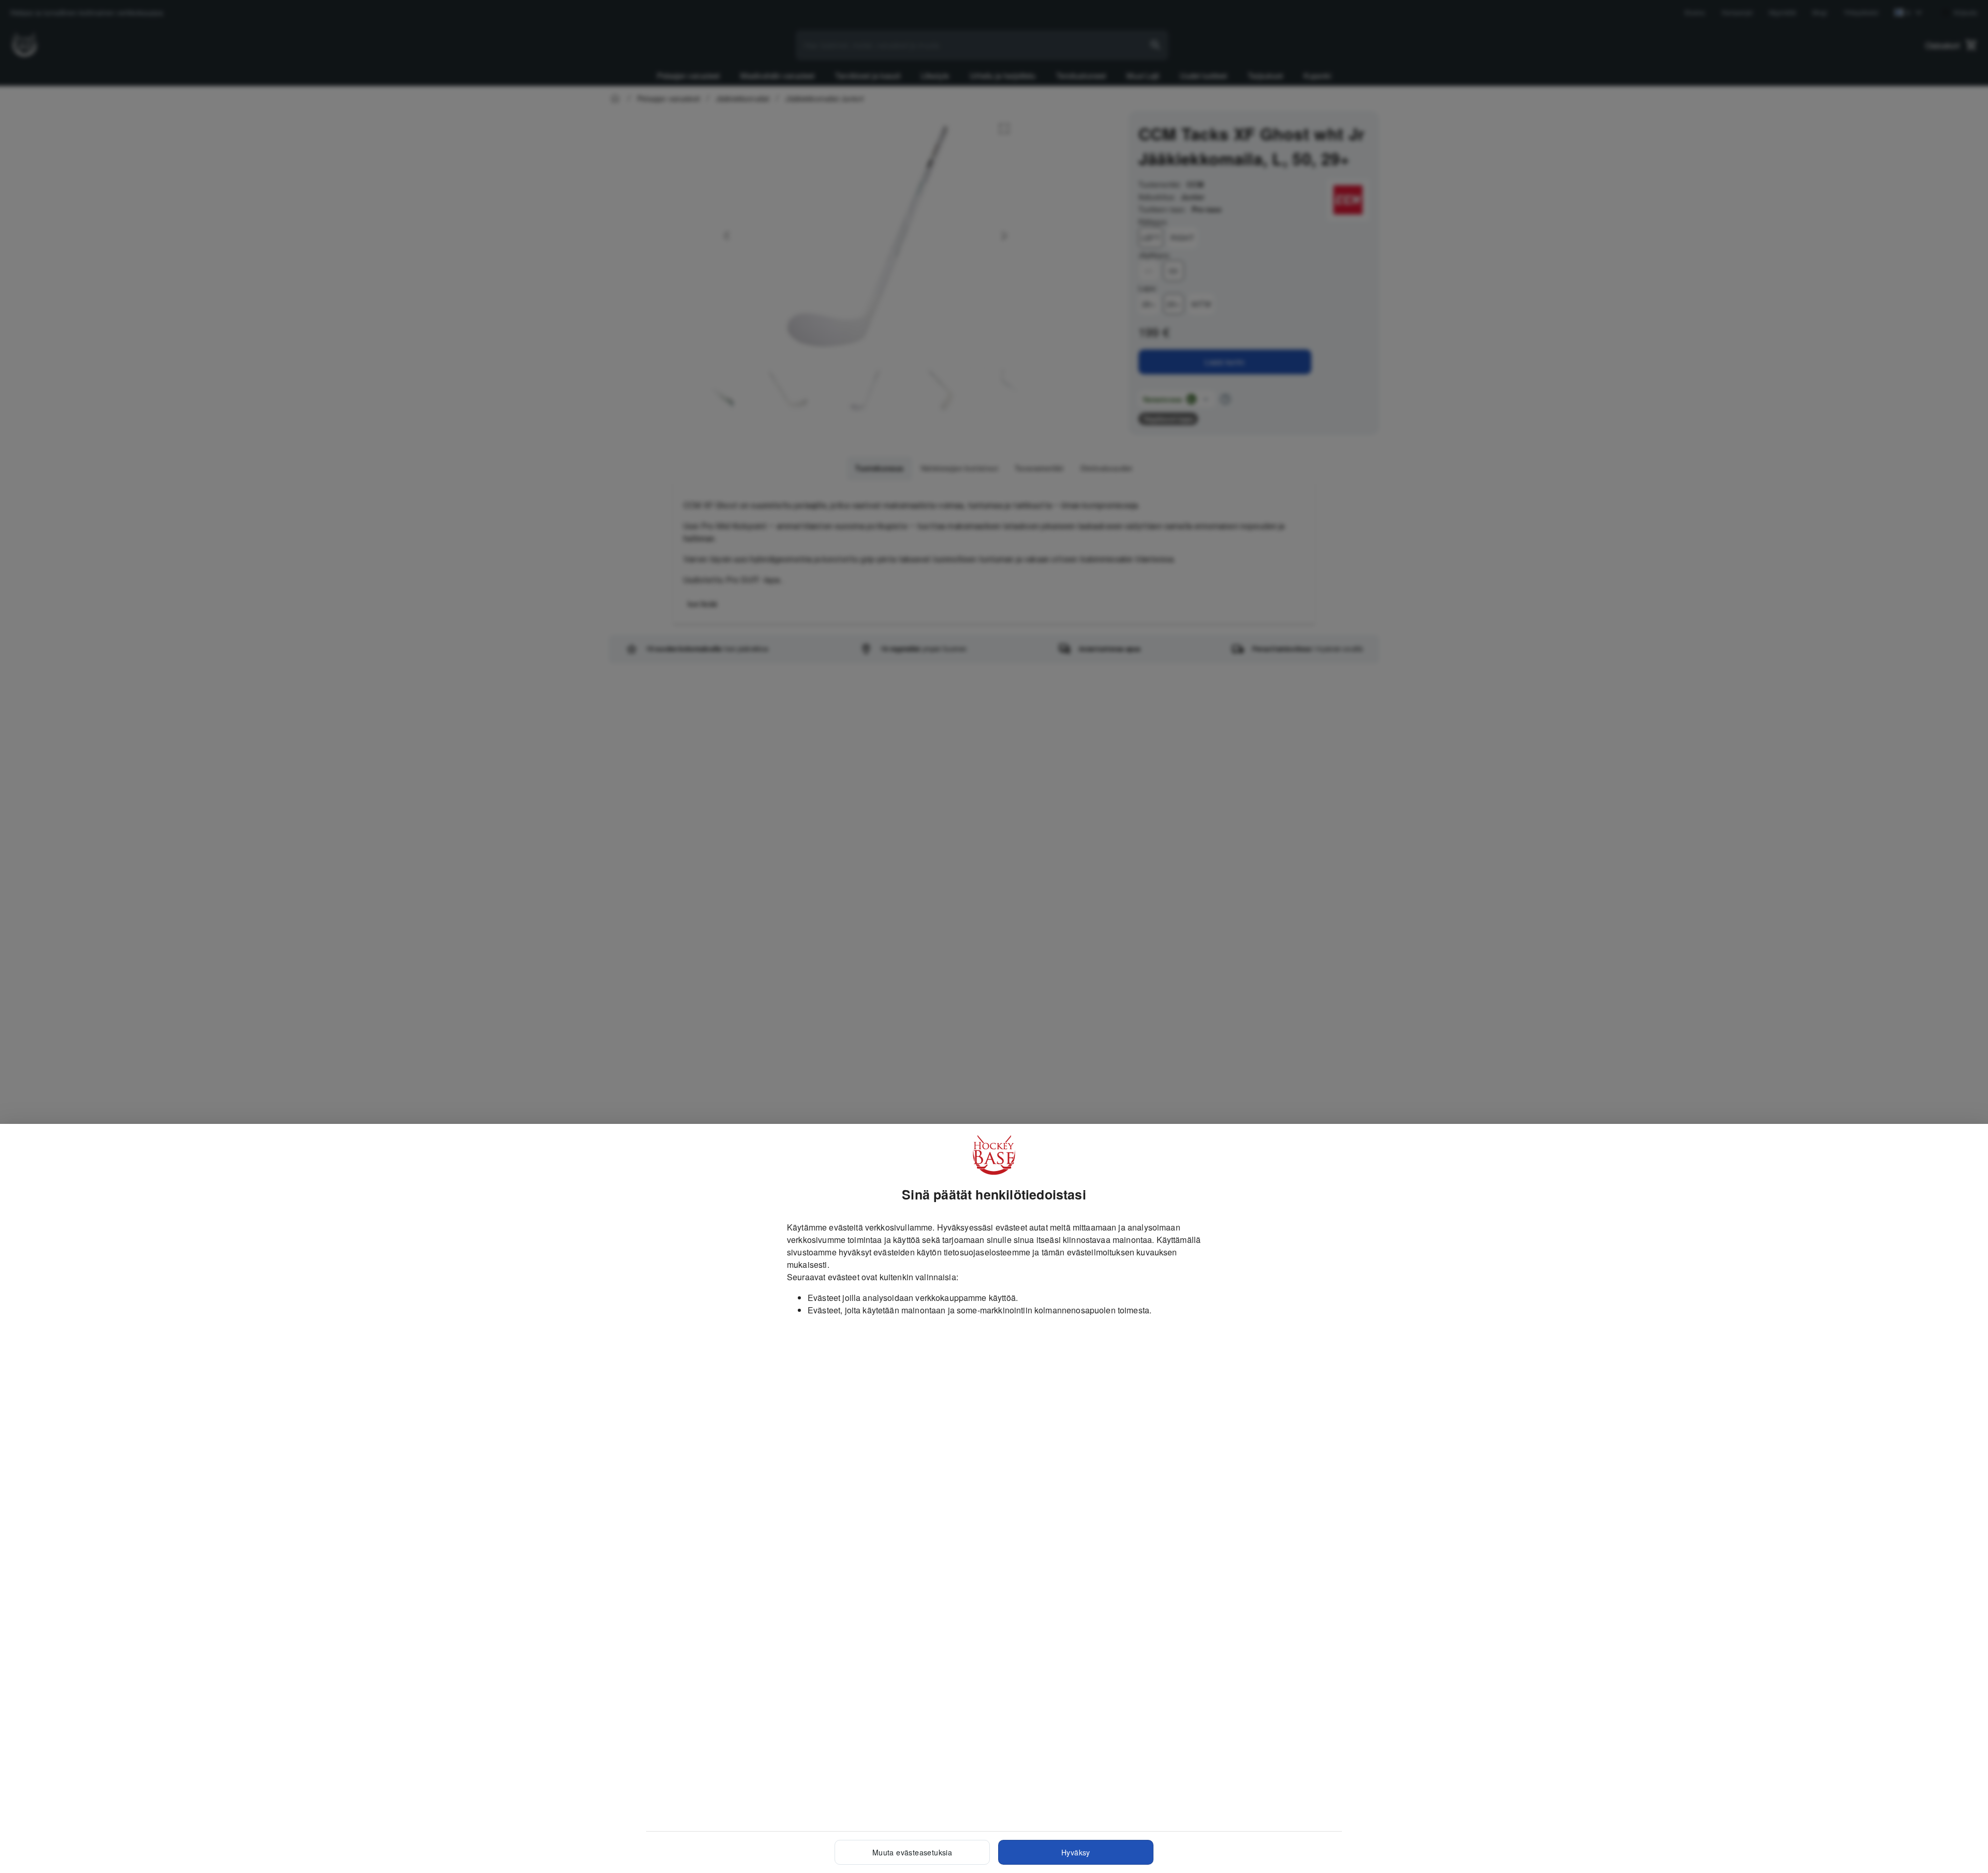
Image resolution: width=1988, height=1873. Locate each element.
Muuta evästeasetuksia (912, 1852)
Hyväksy (1076, 1852)
